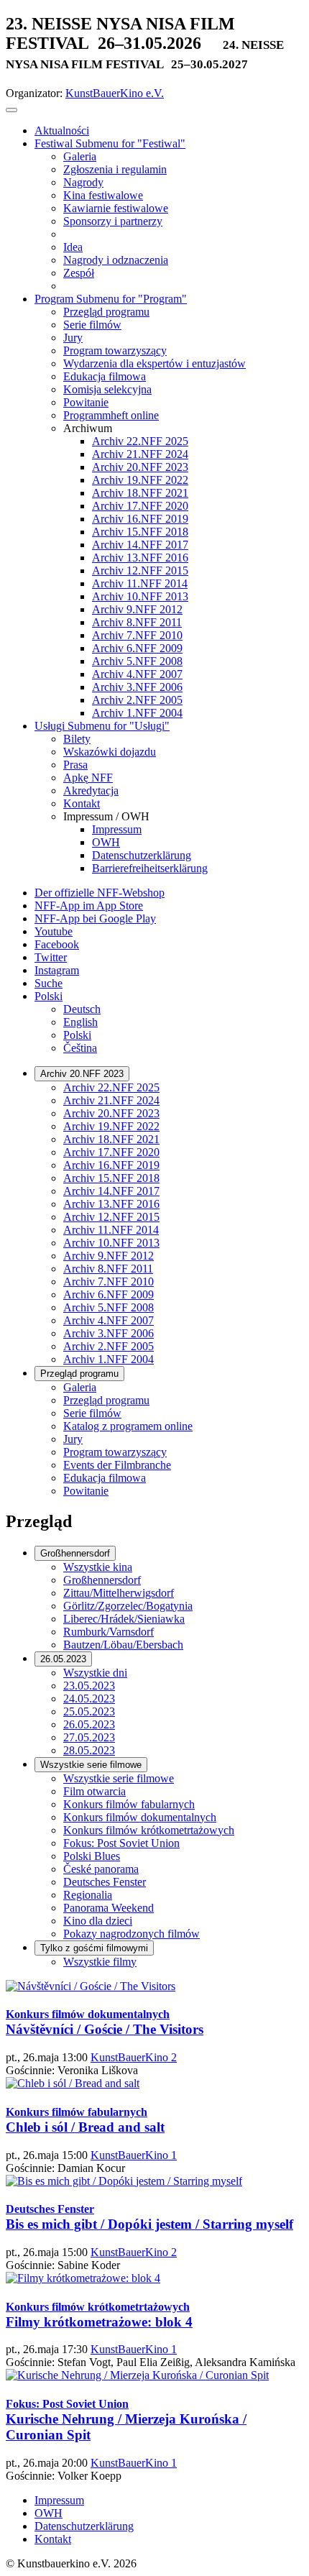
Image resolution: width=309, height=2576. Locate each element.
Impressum (59, 2500)
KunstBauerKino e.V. (115, 93)
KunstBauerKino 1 (134, 2155)
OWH (49, 2513)
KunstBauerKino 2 (134, 2057)
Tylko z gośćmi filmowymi (94, 1948)
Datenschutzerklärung (84, 2526)
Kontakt (53, 2539)
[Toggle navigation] (11, 110)
